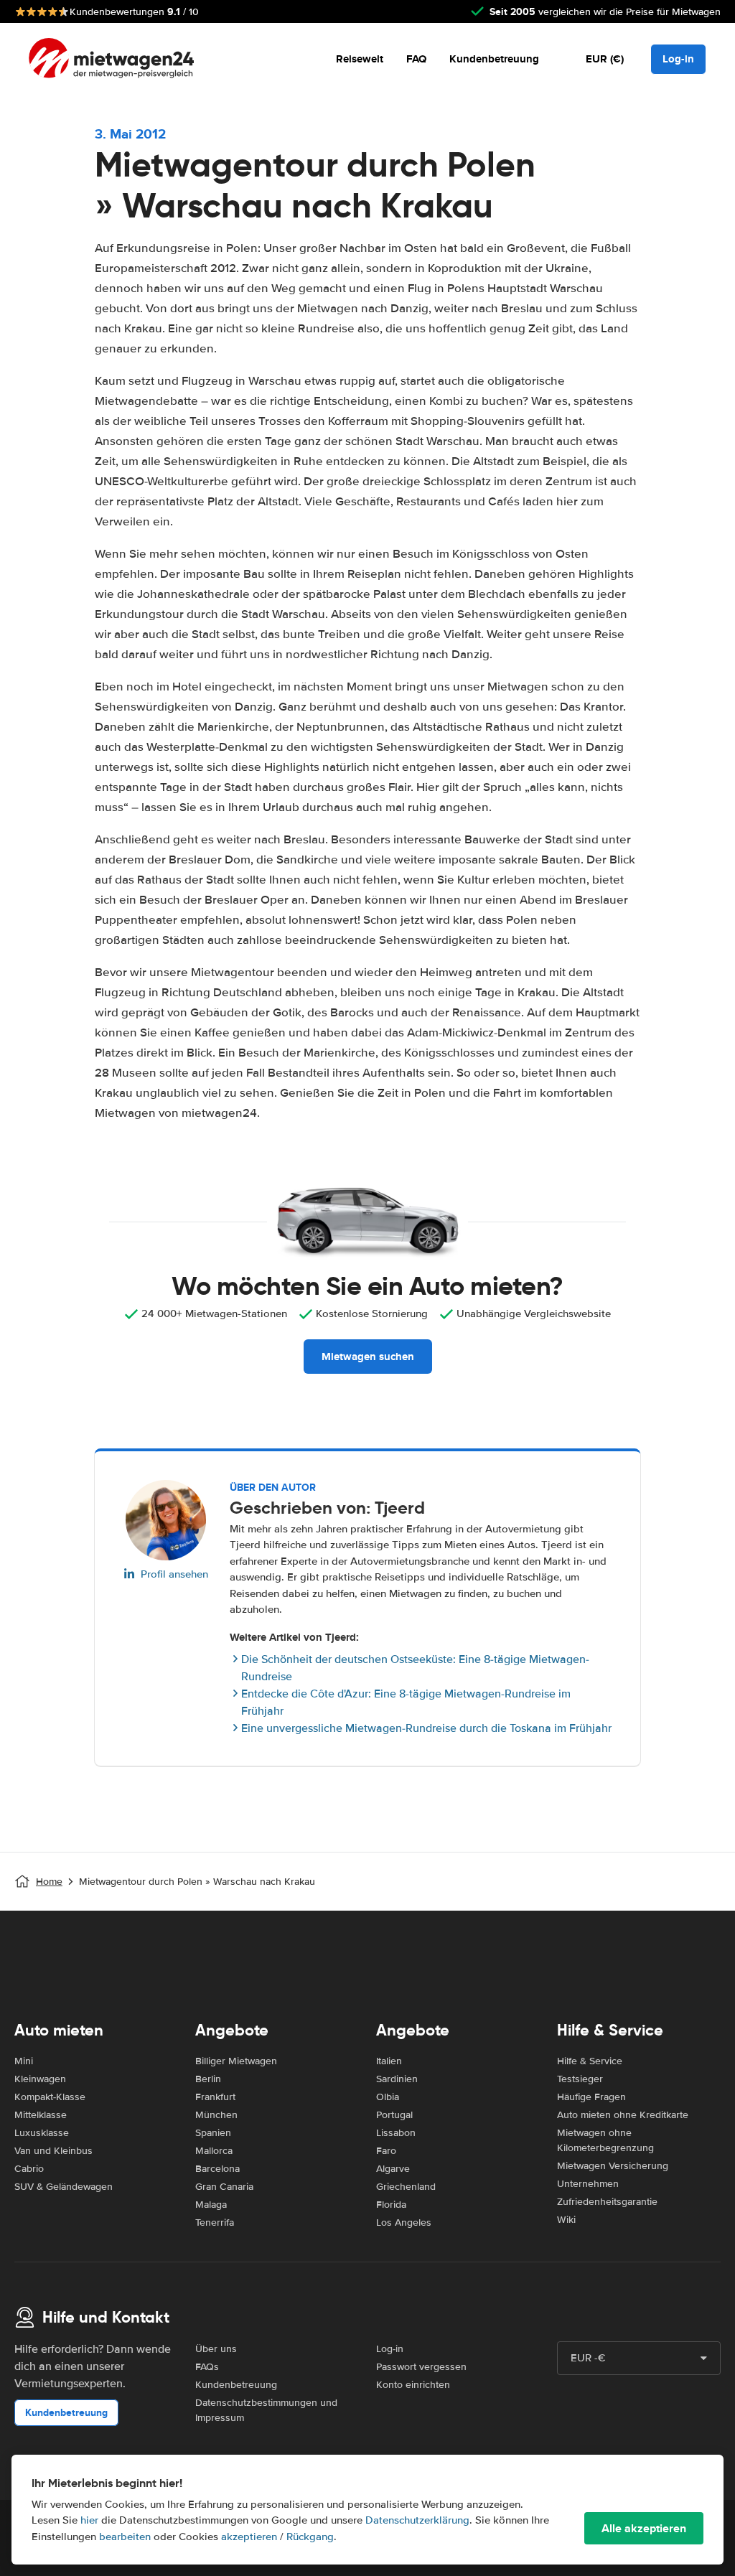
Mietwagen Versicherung (613, 2166)
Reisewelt (360, 59)
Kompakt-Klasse (50, 2097)
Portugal (394, 2115)
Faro (386, 2151)
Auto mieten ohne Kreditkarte (623, 2115)
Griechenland (406, 2187)
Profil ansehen (174, 1574)
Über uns (216, 2349)
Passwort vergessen (421, 2367)
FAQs (207, 2367)
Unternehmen (588, 2184)
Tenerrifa (215, 2223)
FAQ (416, 59)
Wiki (566, 2220)
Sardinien (397, 2079)
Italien (389, 2061)
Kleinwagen (40, 2079)
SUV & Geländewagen (64, 2187)
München (216, 2115)
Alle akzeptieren (644, 2528)
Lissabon (396, 2133)
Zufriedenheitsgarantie (607, 2202)
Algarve (393, 2169)
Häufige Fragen (591, 2097)
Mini (24, 2061)
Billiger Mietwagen (236, 2061)
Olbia (388, 2097)
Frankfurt (215, 2097)
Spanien (213, 2133)
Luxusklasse (42, 2133)
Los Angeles (404, 2223)
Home (49, 1882)
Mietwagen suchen (368, 1357)
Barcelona (217, 2169)
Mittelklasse (41, 2115)
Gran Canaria (224, 2187)
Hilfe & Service (590, 2061)
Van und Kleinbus (53, 2151)
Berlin (208, 2079)
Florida (391, 2205)
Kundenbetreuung (494, 59)
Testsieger (580, 2079)
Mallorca (214, 2151)
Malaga (211, 2205)
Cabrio (29, 2169)
